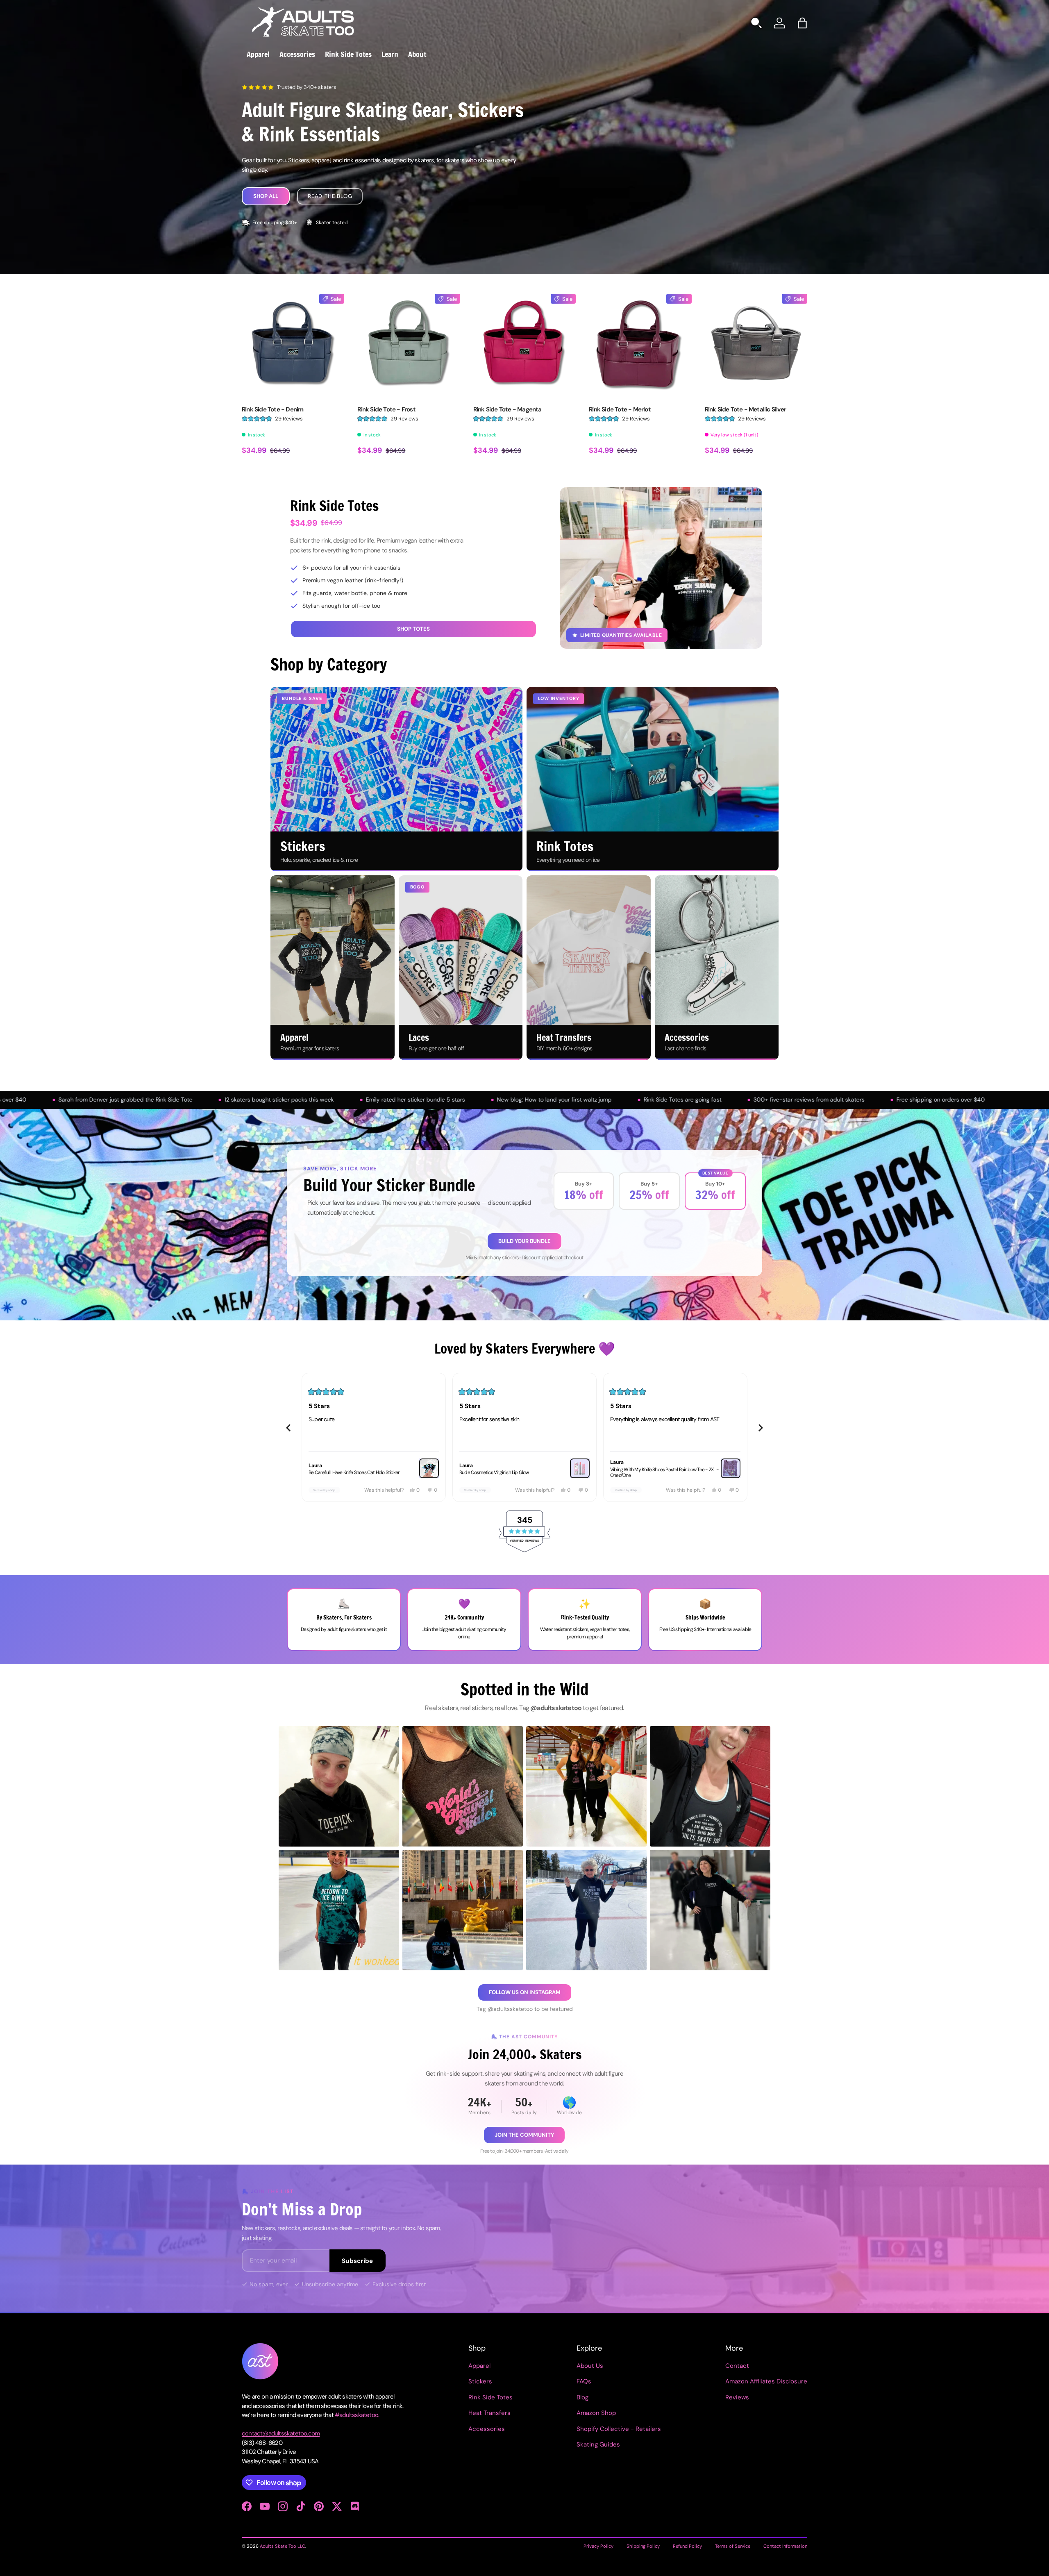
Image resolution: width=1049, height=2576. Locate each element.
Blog (582, 2397)
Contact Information (785, 2546)
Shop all (266, 196)
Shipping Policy (643, 2546)
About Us (590, 2366)
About (417, 54)
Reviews (737, 2397)
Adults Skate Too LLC (283, 2546)
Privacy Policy (598, 2546)
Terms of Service (733, 2546)
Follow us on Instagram (525, 1992)
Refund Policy (687, 2546)
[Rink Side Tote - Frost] (409, 345)
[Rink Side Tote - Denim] (293, 345)
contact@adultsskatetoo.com (281, 2433)
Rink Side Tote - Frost (386, 409)
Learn (390, 54)
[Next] (761, 1428)
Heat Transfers (489, 2413)
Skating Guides (598, 2444)
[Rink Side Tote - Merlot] (640, 345)
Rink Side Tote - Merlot (620, 409)
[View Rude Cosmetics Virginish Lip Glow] (429, 1468)
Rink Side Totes (348, 54)
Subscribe (358, 2261)
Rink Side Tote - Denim (272, 409)
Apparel (258, 54)
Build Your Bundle (524, 1241)
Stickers (480, 2381)
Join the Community (524, 2135)
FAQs (584, 2381)
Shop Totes (413, 629)
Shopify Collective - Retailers (619, 2429)
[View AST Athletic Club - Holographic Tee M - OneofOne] (731, 1468)
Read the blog (330, 196)
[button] (802, 23)
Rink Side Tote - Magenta (507, 409)
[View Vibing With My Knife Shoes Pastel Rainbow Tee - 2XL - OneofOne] (580, 1468)
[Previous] (288, 1428)
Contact (737, 2366)
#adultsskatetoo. (357, 2415)
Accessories (297, 54)
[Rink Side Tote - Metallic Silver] (756, 345)
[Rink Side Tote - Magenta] (524, 345)
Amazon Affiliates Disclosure (766, 2381)
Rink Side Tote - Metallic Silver (745, 409)
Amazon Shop (596, 2413)
